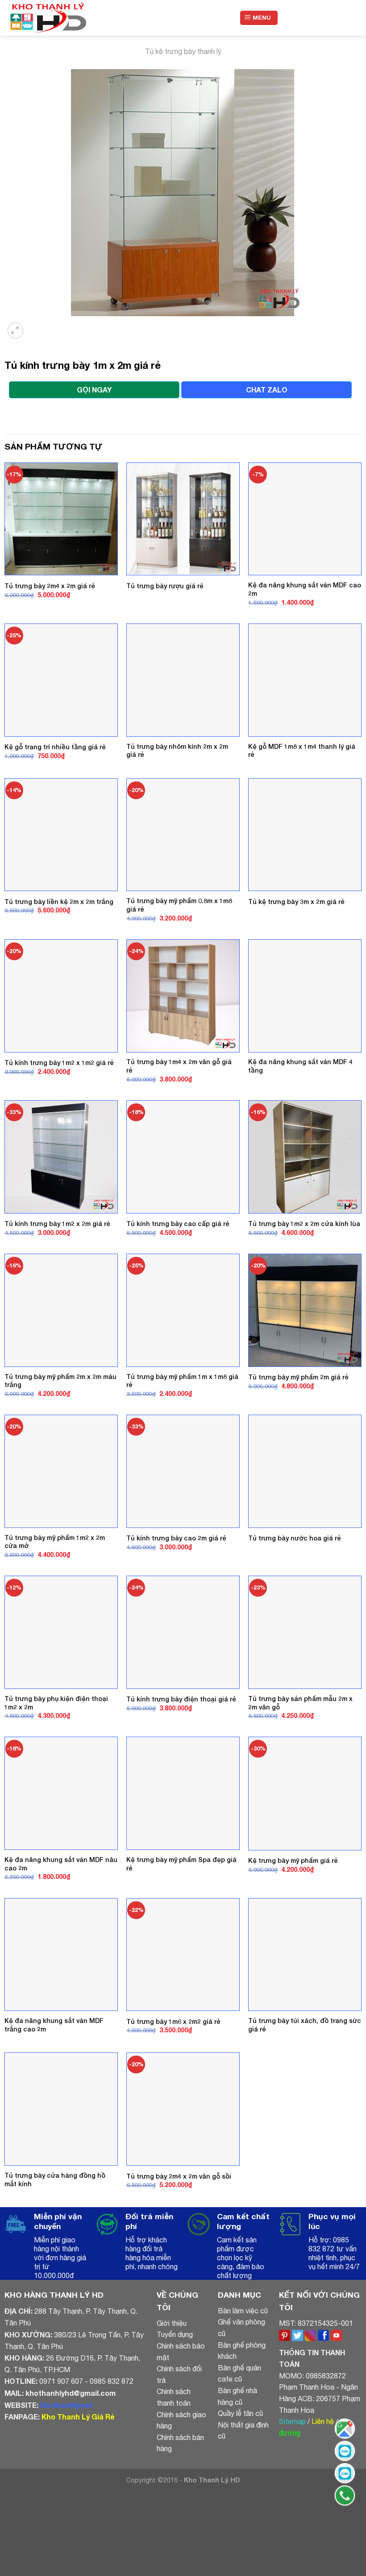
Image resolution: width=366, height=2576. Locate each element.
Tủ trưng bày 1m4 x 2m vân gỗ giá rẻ (179, 1066)
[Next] (38, 325)
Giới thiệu (172, 2323)
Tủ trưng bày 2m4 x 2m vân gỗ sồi (179, 2176)
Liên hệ (323, 2421)
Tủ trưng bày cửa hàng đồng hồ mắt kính (55, 2180)
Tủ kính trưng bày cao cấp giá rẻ (178, 1224)
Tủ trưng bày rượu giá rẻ (165, 586)
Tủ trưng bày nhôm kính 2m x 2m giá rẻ (177, 751)
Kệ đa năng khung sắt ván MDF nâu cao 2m (61, 1864)
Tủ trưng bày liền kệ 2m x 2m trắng (59, 902)
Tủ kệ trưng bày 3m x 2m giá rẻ (296, 902)
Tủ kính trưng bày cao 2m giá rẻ (176, 1538)
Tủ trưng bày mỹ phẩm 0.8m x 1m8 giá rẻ (179, 905)
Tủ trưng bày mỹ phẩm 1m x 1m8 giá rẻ (182, 1381)
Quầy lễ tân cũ (240, 2413)
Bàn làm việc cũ (243, 2311)
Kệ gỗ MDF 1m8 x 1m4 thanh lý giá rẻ (302, 751)
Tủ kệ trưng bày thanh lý (183, 51)
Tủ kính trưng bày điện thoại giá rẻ (181, 1699)
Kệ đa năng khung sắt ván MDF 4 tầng (300, 1066)
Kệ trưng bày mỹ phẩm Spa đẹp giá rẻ (181, 1864)
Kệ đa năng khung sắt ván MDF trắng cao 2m (54, 2025)
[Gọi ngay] (345, 2495)
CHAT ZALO (267, 390)
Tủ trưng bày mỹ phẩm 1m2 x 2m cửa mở (55, 1542)
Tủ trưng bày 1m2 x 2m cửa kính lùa (304, 1224)
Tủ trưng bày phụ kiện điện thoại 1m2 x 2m (56, 1703)
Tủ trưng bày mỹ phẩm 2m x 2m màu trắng (60, 1381)
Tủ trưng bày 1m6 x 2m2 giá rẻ (173, 2021)
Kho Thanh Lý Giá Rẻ (78, 2417)
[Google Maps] (345, 2429)
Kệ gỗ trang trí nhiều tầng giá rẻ (55, 747)
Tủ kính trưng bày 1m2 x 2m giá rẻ (57, 1224)
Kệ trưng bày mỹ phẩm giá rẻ (293, 1860)
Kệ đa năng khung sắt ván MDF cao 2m (305, 589)
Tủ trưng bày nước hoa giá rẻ (295, 1538)
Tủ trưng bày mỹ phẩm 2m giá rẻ (298, 1377)
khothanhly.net (67, 2405)
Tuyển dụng (175, 2334)
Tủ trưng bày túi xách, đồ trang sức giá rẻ (305, 2025)
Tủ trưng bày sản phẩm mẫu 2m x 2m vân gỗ (300, 1703)
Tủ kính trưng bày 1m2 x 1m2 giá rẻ (59, 1063)
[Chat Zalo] (345, 2451)
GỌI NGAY (94, 390)
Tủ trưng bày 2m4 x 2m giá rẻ (50, 586)
